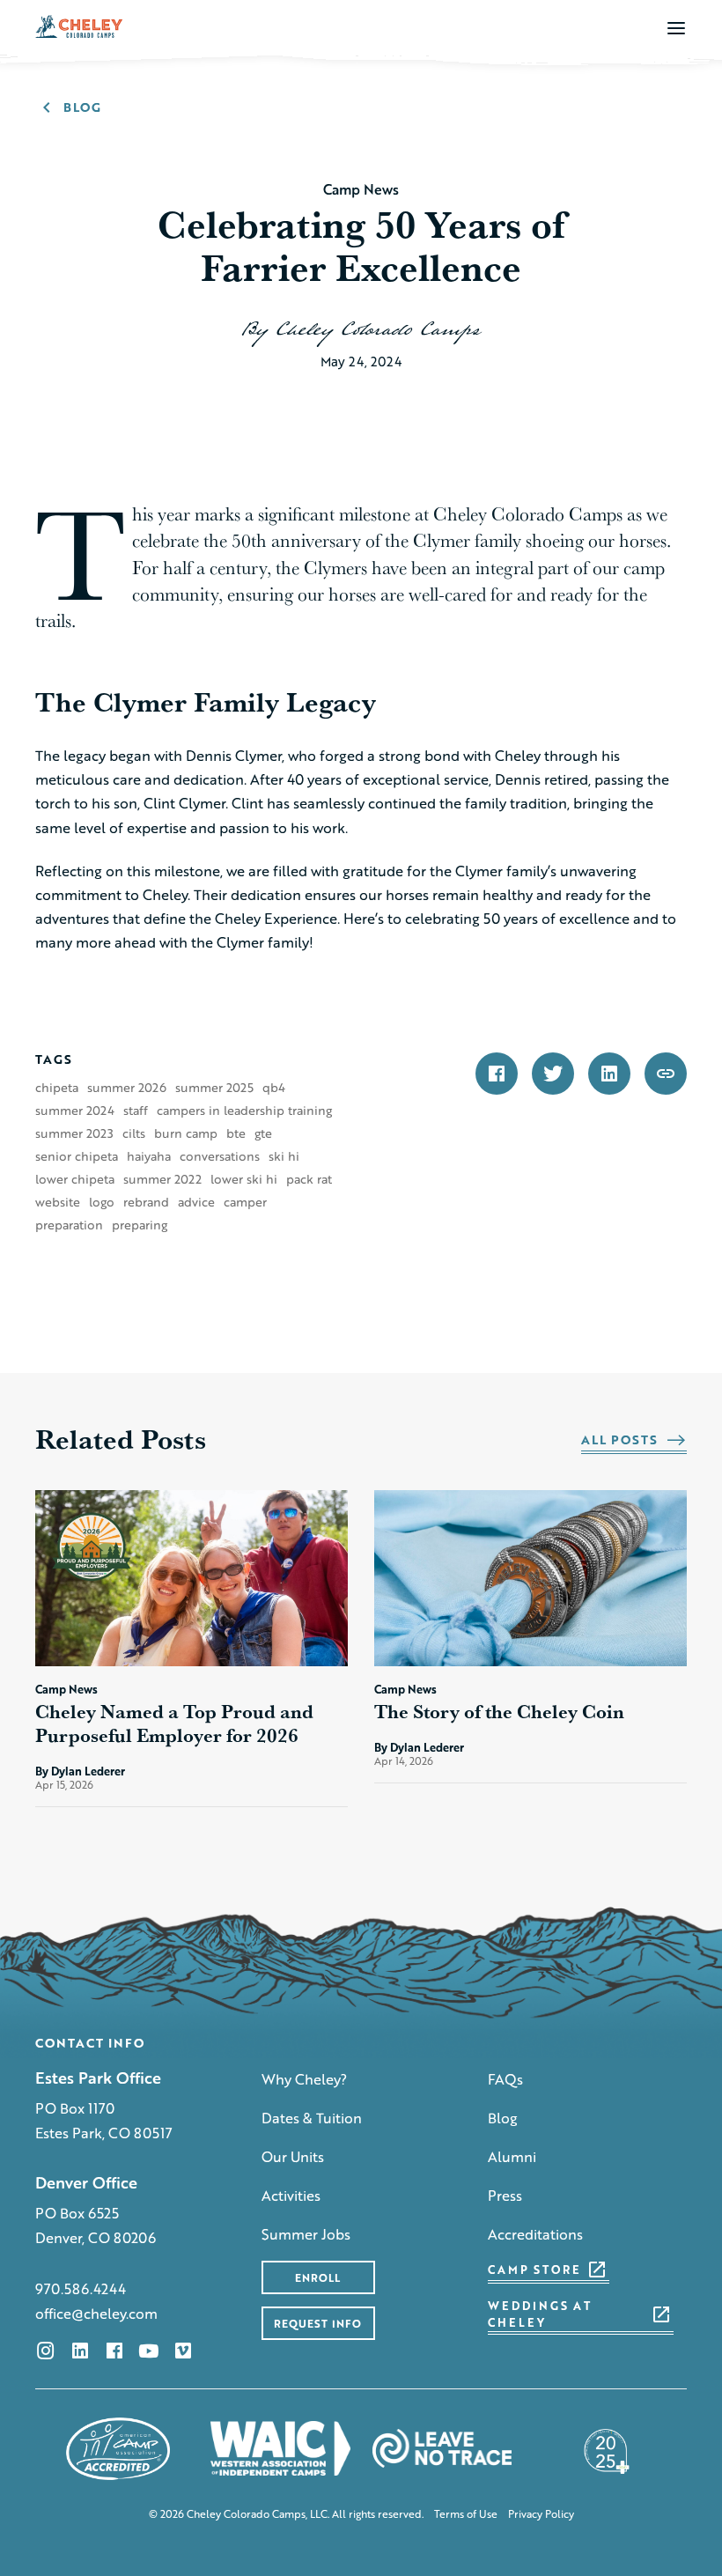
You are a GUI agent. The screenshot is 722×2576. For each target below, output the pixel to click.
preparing (140, 1225)
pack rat (309, 1179)
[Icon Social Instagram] (46, 2351)
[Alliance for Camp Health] (604, 2449)
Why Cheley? (304, 2079)
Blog (503, 2118)
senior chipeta (77, 1156)
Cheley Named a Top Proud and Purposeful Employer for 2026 (174, 1723)
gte (263, 1133)
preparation (69, 1225)
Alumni (512, 2156)
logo (102, 1202)
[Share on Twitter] (553, 1074)
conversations (220, 1156)
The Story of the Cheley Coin (501, 1712)
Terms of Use (466, 2514)
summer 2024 (75, 1111)
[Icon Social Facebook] (114, 2351)
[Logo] (79, 25)
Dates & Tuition (312, 2118)
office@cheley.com (96, 2313)
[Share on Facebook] (497, 1074)
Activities (291, 2195)
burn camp (186, 1133)
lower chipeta (75, 1179)
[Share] (666, 1074)
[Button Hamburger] (676, 27)
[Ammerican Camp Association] (118, 2449)
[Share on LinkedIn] (609, 1074)
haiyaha (149, 1156)
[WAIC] (280, 2449)
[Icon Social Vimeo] (183, 2351)
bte (236, 1133)
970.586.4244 (81, 2288)
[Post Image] (192, 1578)
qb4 (274, 1088)
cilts (134, 1133)
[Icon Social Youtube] (149, 2351)
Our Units (293, 2156)
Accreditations (535, 2234)
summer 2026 (127, 1088)
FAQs (505, 2079)
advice (196, 1202)
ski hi (284, 1156)
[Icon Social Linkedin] (80, 2351)
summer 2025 (214, 1088)
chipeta (57, 1088)
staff (136, 1111)
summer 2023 (74, 1133)
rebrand (146, 1202)
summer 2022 (162, 1179)
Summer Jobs (306, 2234)
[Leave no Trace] (442, 2449)
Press (505, 2195)
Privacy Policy (541, 2514)
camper (245, 1202)
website (58, 1202)
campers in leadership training (244, 1111)
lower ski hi (244, 1179)
